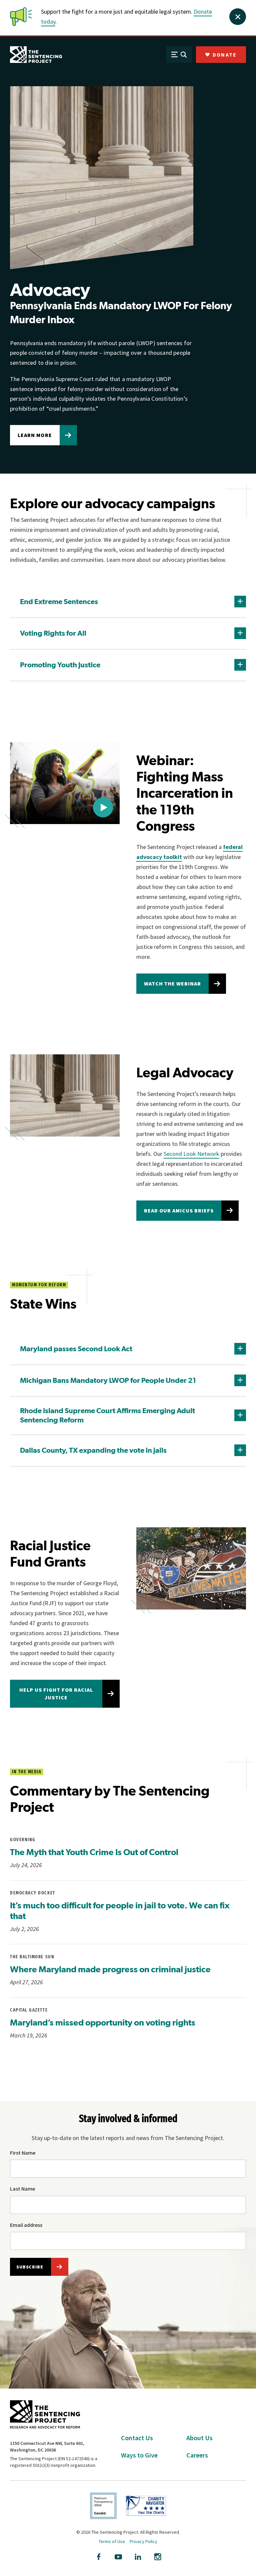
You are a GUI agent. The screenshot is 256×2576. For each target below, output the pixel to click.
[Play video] (103, 807)
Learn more (35, 435)
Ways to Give (139, 2455)
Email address (26, 2225)
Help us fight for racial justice (56, 1694)
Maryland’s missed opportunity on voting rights (103, 2022)
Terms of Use (112, 2541)
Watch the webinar (172, 983)
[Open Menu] (179, 55)
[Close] (238, 17)
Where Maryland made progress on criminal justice (110, 1969)
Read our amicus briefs (179, 1210)
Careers (197, 2455)
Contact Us (137, 2438)
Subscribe (30, 2267)
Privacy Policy (143, 2541)
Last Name (22, 2189)
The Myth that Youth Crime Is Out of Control (94, 1852)
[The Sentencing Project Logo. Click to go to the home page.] (36, 55)
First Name (23, 2153)
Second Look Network (191, 1154)
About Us (199, 2438)
